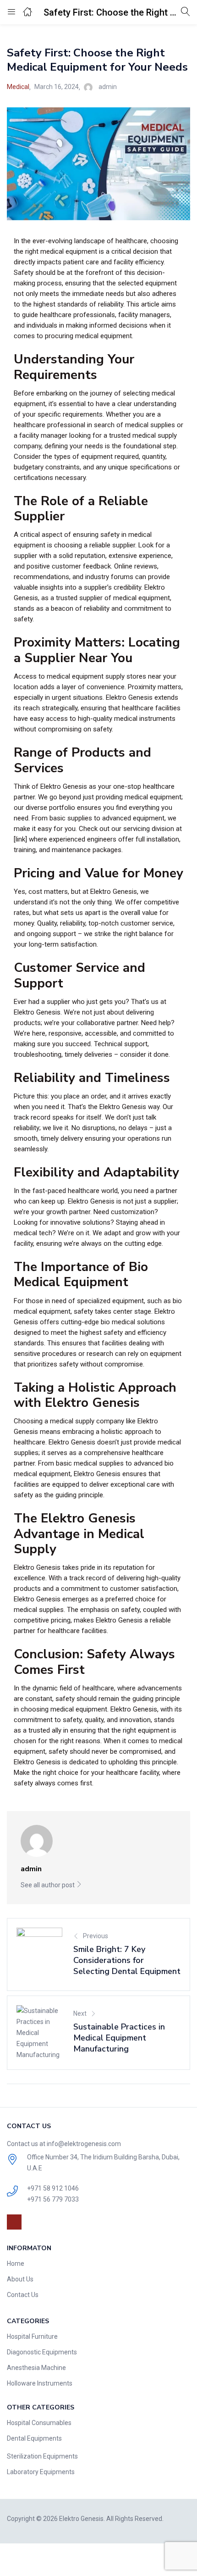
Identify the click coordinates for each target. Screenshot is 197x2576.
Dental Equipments (34, 2438)
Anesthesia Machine (36, 2368)
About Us (20, 2279)
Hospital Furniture (32, 2336)
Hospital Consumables (39, 2423)
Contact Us (23, 2295)
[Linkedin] (14, 2222)
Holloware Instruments (40, 2383)
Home (16, 2264)
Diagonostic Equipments (42, 2352)
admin (108, 87)
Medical (18, 87)
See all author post (48, 1885)
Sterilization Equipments (42, 2456)
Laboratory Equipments (41, 2472)
